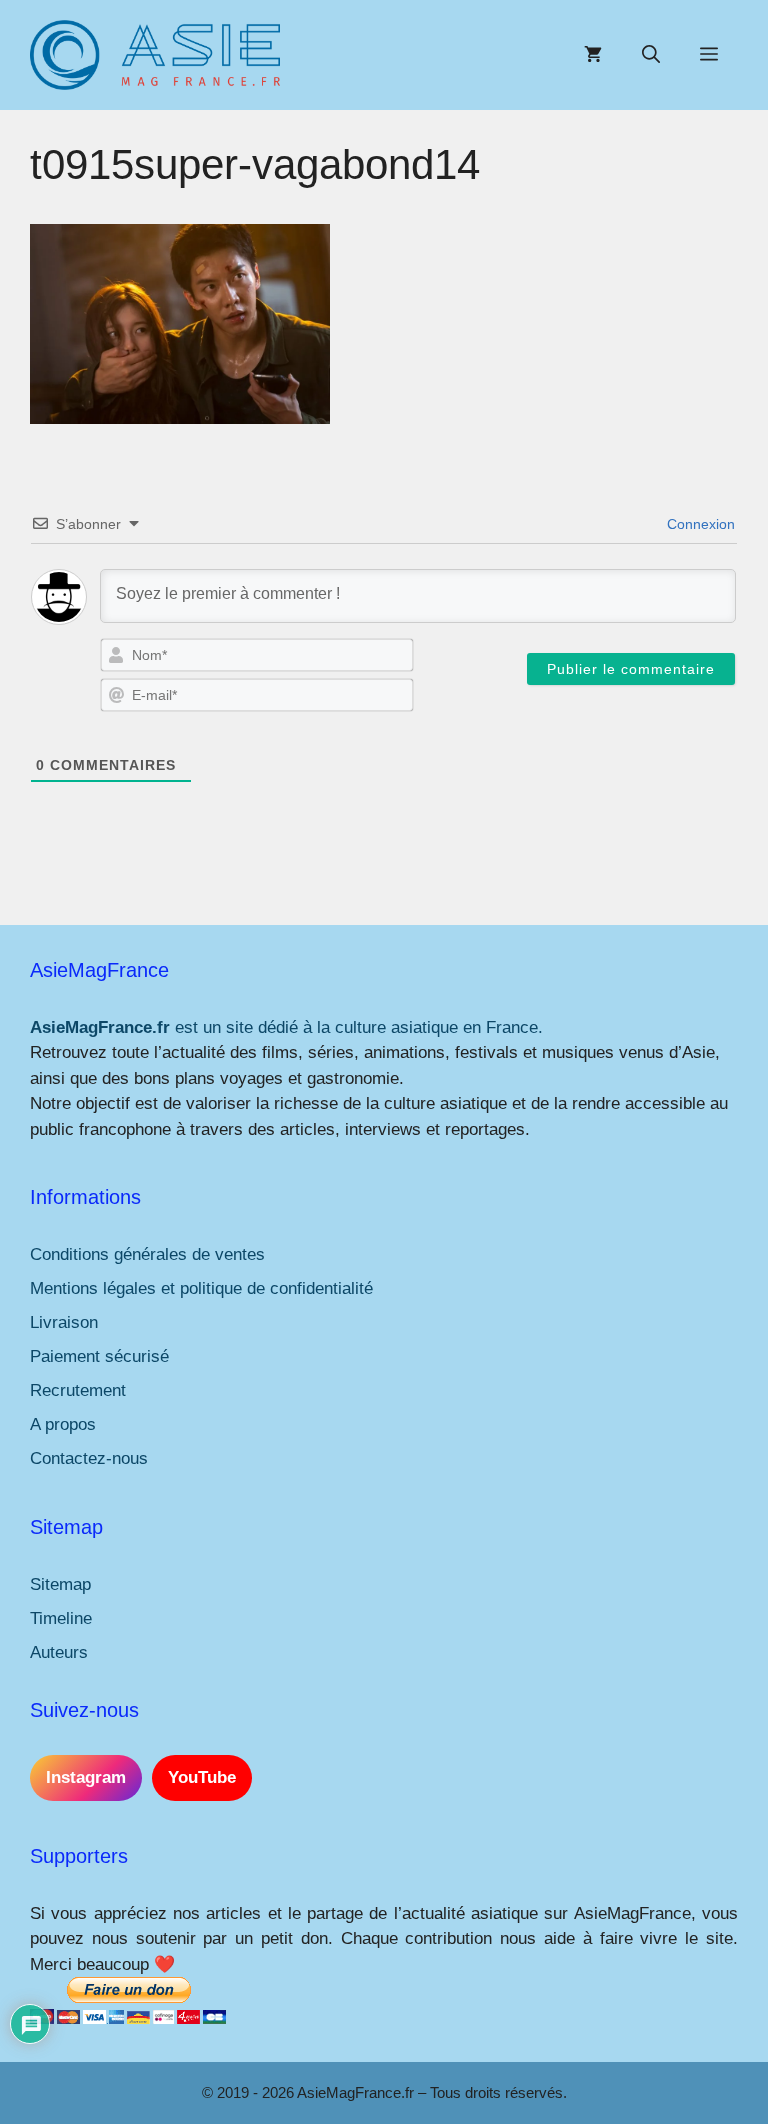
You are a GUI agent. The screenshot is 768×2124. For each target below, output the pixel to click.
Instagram (86, 1777)
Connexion (699, 524)
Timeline (61, 1618)
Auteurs (59, 1652)
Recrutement (78, 1390)
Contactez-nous (89, 1458)
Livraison (64, 1322)
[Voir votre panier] (593, 55)
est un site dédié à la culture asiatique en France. (286, 1027)
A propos (63, 1424)
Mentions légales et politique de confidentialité (201, 1288)
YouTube (202, 1777)
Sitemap (60, 1584)
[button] (651, 55)
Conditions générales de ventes (147, 1254)
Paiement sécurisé (99, 1356)
